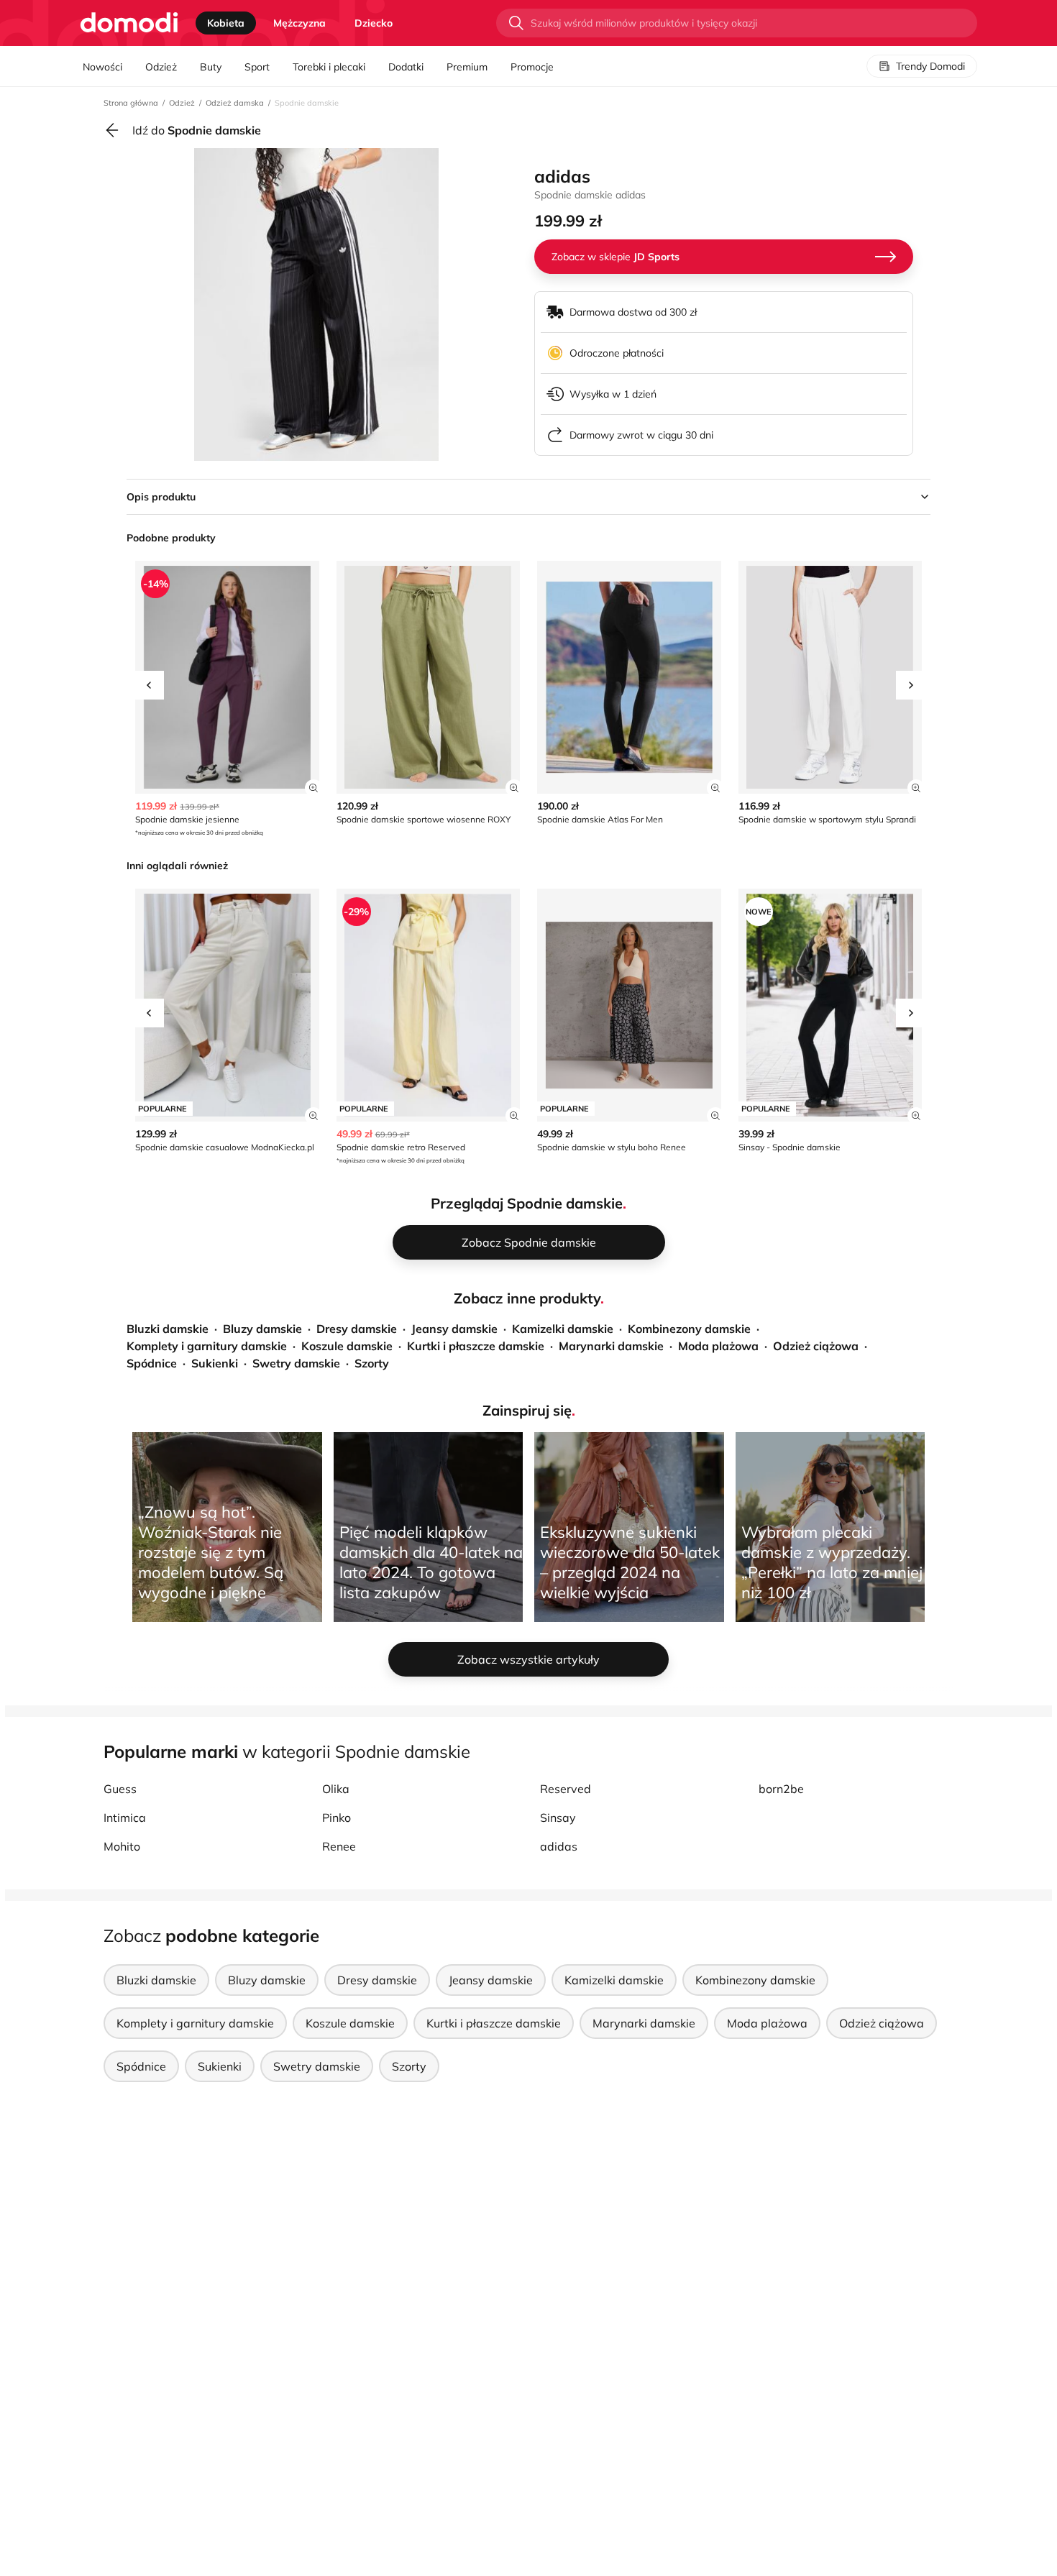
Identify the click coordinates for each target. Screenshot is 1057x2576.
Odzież (161, 67)
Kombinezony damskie (689, 1329)
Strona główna (131, 103)
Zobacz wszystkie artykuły (528, 1659)
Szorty (372, 1363)
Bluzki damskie (168, 1329)
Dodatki (406, 67)
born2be (781, 1789)
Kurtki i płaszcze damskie (476, 1346)
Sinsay (558, 1818)
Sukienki (215, 1363)
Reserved (566, 1789)
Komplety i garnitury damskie (207, 1346)
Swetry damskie (296, 1363)
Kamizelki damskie (563, 1329)
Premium (467, 67)
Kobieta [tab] (226, 23)
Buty (211, 67)
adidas (559, 1846)
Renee (339, 1846)
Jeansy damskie (454, 1329)
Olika (336, 1789)
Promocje (532, 67)
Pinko (337, 1818)
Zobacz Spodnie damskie (529, 1242)
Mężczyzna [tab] (299, 23)
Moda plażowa (718, 1346)
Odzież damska (235, 103)
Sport (257, 67)
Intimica (125, 1818)
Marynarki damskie (611, 1346)
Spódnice (152, 1363)
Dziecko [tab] (374, 23)
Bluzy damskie (262, 1329)
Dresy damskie (357, 1329)
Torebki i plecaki (329, 67)
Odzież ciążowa (816, 1346)
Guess (120, 1789)
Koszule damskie (347, 1346)
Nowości (102, 67)
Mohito (122, 1846)
